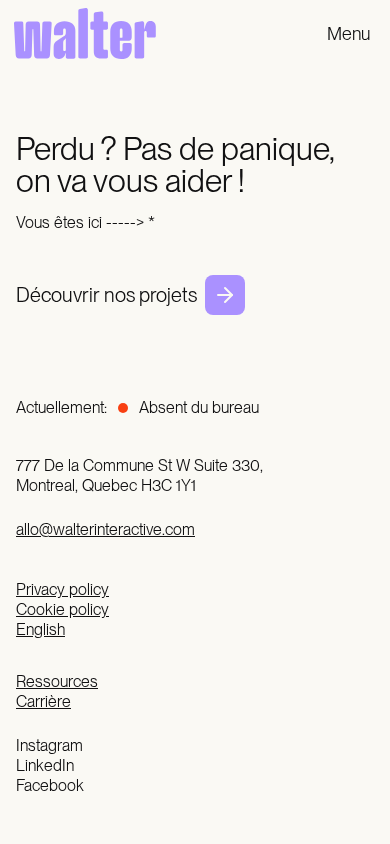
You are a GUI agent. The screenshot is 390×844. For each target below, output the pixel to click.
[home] (80, 33)
